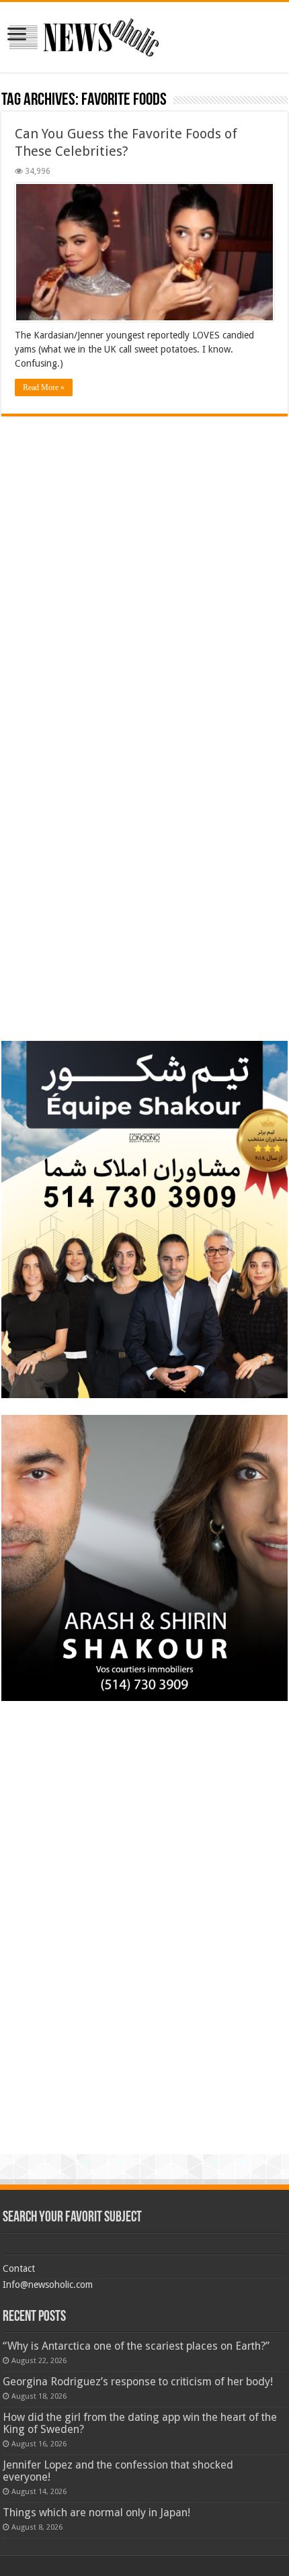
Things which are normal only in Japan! (96, 2513)
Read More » (44, 387)
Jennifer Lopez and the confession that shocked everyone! (118, 2471)
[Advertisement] (144, 510)
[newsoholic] (84, 35)
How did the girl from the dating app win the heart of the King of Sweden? (140, 2423)
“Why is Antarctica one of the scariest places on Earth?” (136, 2346)
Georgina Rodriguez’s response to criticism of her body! (138, 2382)
